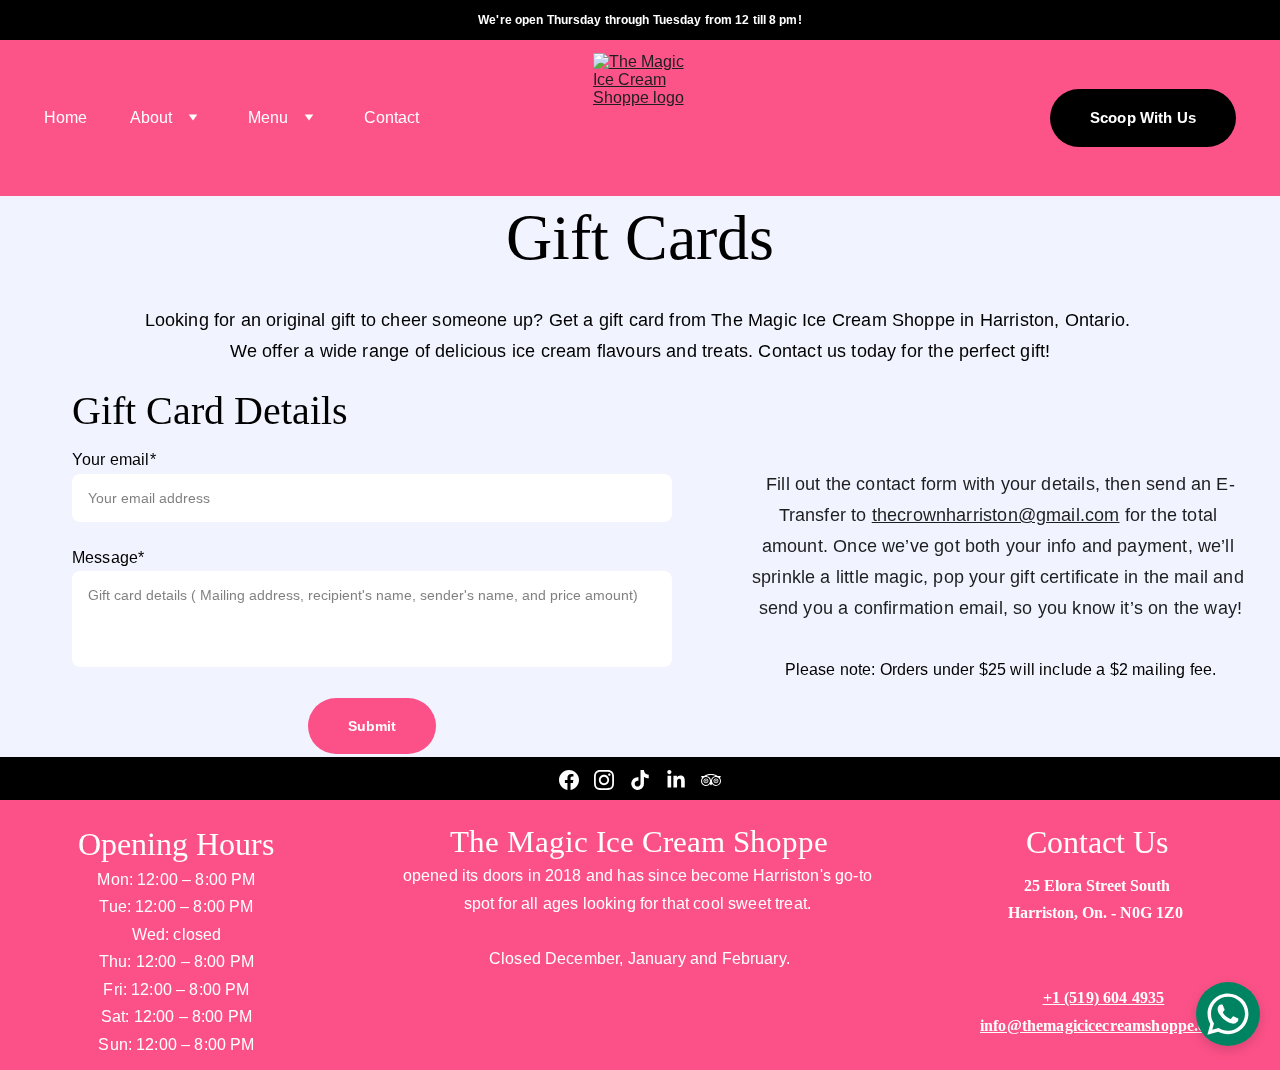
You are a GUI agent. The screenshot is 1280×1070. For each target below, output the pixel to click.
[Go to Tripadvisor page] (711, 780)
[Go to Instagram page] (604, 780)
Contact (391, 117)
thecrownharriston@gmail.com (996, 515)
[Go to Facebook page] (569, 780)
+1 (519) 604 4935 (1104, 997)
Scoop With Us (1143, 117)
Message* (108, 557)
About (151, 117)
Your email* (114, 459)
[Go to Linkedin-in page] (676, 780)
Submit (372, 726)
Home (65, 117)
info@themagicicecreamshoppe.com (1103, 1025)
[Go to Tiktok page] (640, 780)
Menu (268, 117)
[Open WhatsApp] (1228, 1014)
